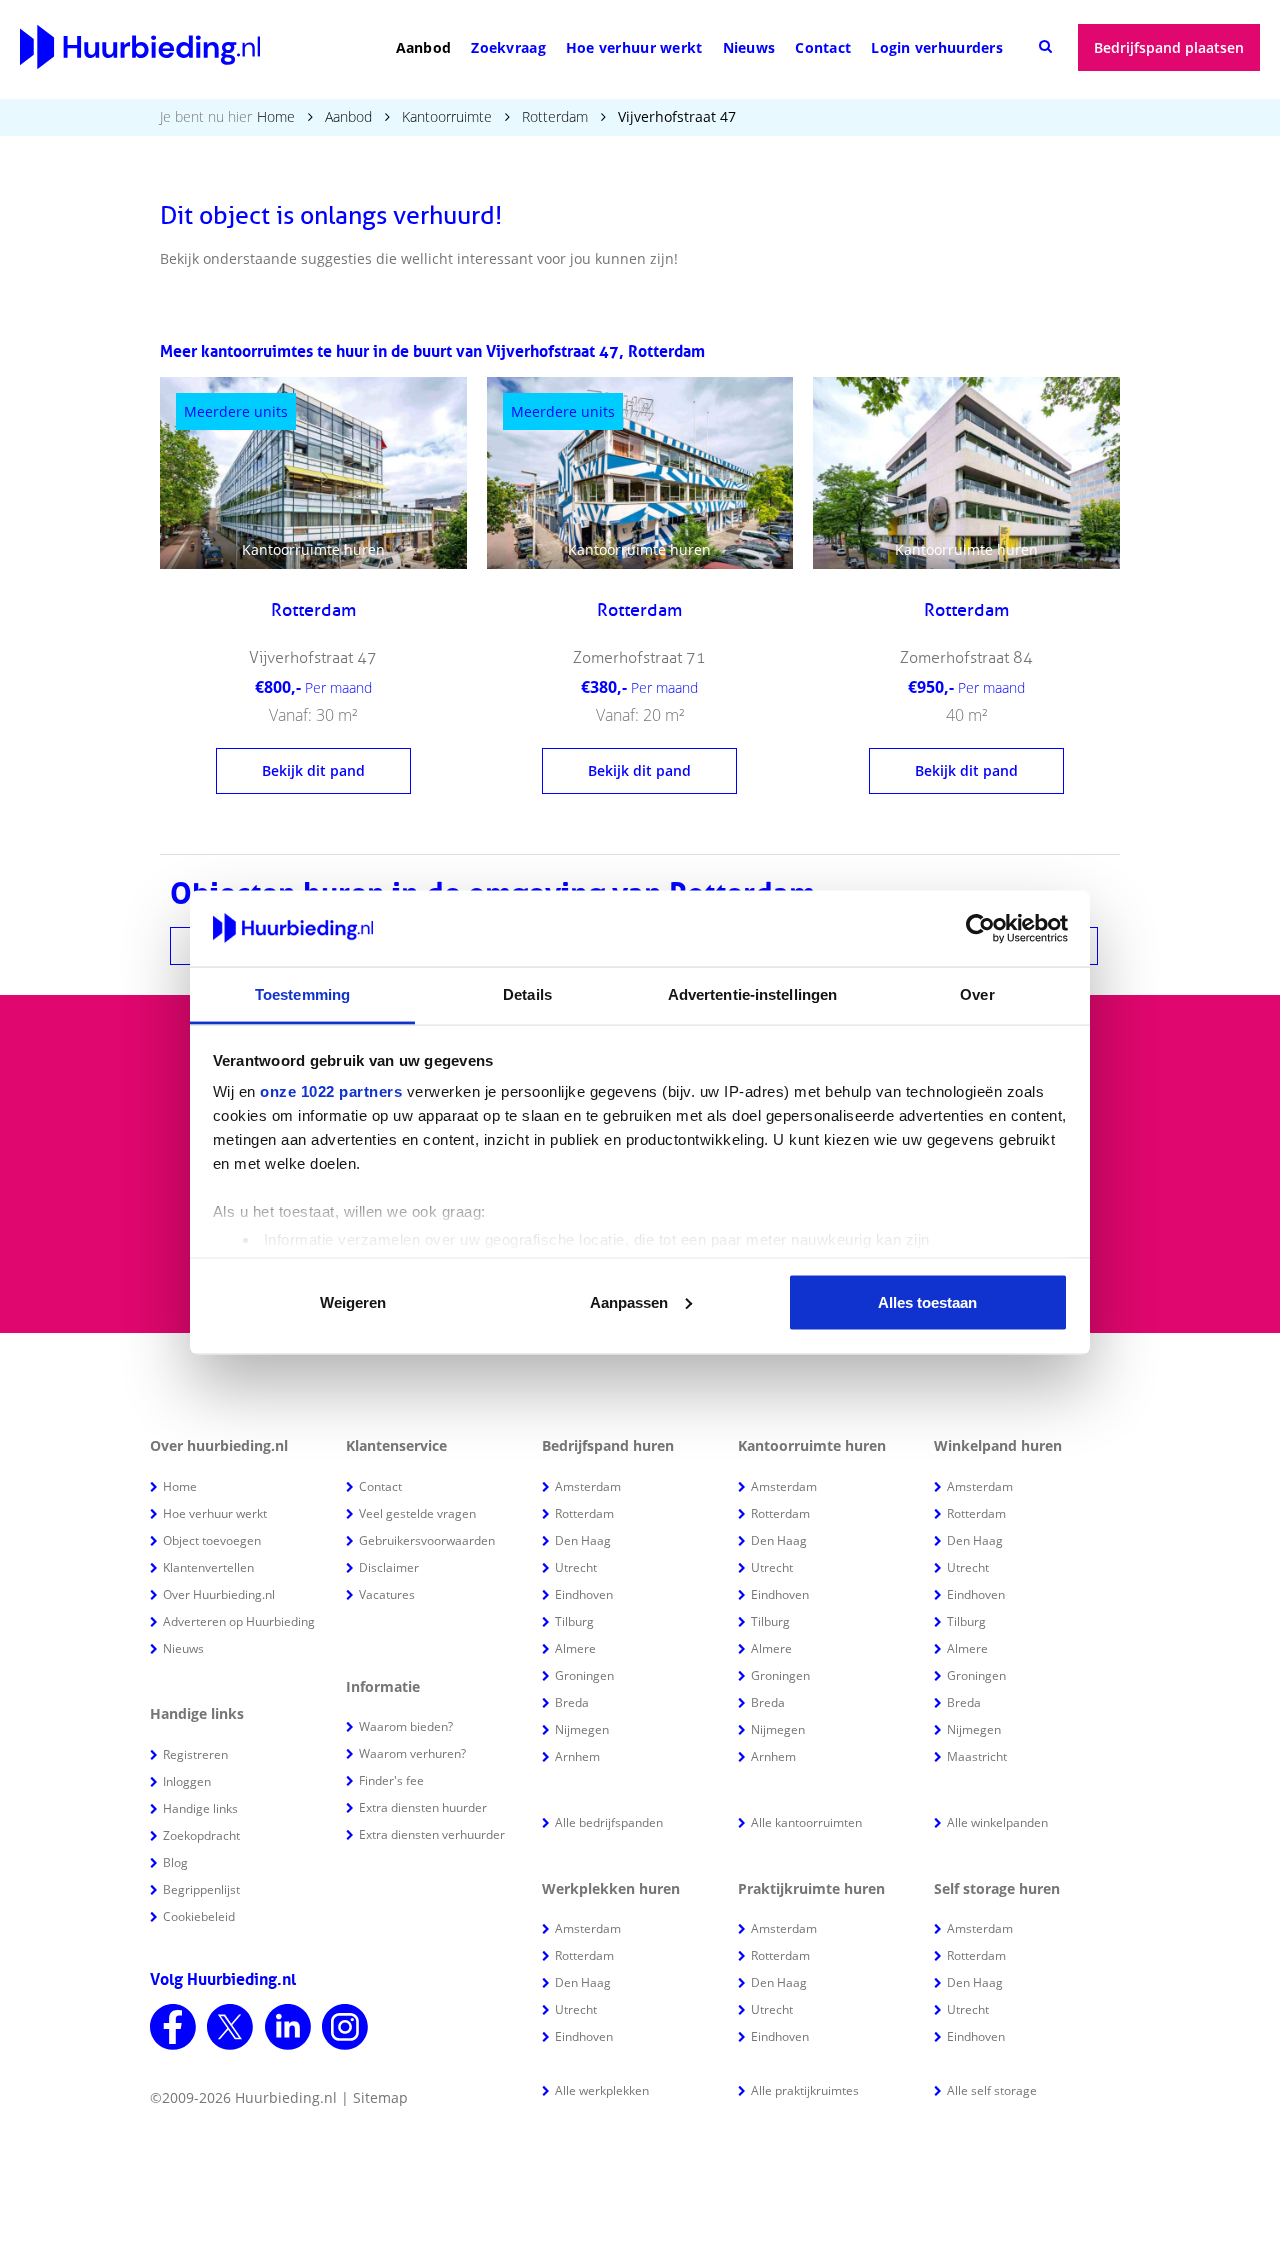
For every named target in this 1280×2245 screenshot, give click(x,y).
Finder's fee (391, 1780)
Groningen (584, 1675)
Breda (572, 1702)
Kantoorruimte (447, 116)
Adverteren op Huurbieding (239, 1621)
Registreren (195, 1754)
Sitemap (380, 2097)
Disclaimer (389, 1567)
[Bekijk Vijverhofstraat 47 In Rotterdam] (313, 473)
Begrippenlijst (201, 1889)
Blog (175, 1862)
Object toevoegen (212, 1540)
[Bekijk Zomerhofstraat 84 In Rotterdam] (966, 473)
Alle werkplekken (602, 2090)
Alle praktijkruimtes (805, 2090)
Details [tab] (527, 994)
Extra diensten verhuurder (432, 1834)
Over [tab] (977, 994)
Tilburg (574, 1621)
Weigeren (353, 1301)
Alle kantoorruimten (806, 1822)
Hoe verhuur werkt (634, 47)
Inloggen (187, 1781)
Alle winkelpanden (997, 1822)
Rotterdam (555, 116)
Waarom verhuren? (412, 1753)
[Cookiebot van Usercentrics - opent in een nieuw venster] (980, 929)
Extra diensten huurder (423, 1807)
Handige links (200, 1808)
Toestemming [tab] (302, 994)
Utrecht (576, 1567)
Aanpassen (629, 1301)
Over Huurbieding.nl (219, 1594)
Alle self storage (992, 2090)
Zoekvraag (508, 47)
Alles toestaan (927, 1301)
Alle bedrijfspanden (609, 1822)
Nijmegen (582, 1729)
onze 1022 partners (331, 1091)
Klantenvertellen (208, 1567)
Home (276, 116)
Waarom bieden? (406, 1726)
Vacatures (387, 1594)
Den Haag (583, 1540)
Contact (823, 47)
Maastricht (977, 1756)
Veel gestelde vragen (417, 1513)
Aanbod (424, 47)
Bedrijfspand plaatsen (1169, 47)
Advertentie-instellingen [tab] (752, 994)
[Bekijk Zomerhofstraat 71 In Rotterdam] (640, 473)
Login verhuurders (937, 47)
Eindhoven (584, 1594)
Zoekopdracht (201, 1835)
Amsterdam (588, 1486)
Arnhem (577, 1756)
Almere (575, 1648)
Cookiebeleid (199, 1916)
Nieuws (749, 47)
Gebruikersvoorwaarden (427, 1540)
